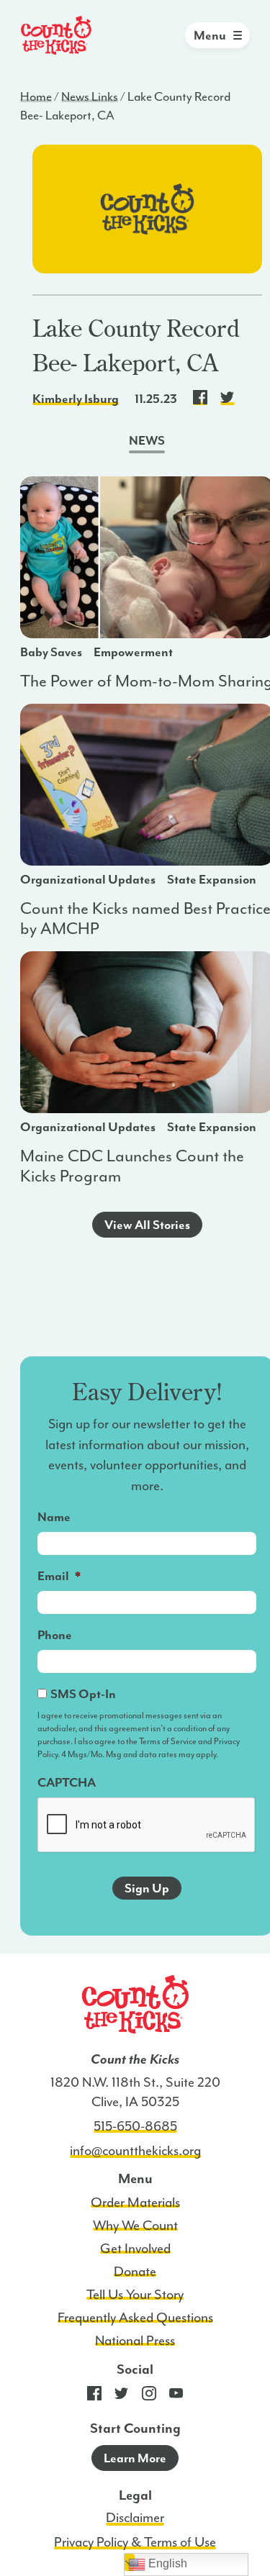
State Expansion (212, 879)
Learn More (135, 2458)
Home (36, 96)
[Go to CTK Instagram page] (149, 2397)
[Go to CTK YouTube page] (176, 2397)
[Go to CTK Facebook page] (94, 2397)
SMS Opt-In (83, 1694)
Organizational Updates (88, 879)
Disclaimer (135, 2518)
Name (54, 1517)
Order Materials (135, 2203)
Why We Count (135, 2226)
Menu (210, 35)
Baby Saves (51, 652)
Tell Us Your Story (135, 2295)
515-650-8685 (135, 2126)
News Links (90, 96)
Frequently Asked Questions (135, 2318)
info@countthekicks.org (135, 2151)
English (166, 2563)
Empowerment (133, 652)
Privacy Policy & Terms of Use (135, 2542)
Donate (135, 2272)
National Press (135, 2341)
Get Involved (135, 2249)
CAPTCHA (67, 1782)
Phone (55, 1635)
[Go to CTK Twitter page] (122, 2397)
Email (59, 1576)
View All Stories (147, 1225)
